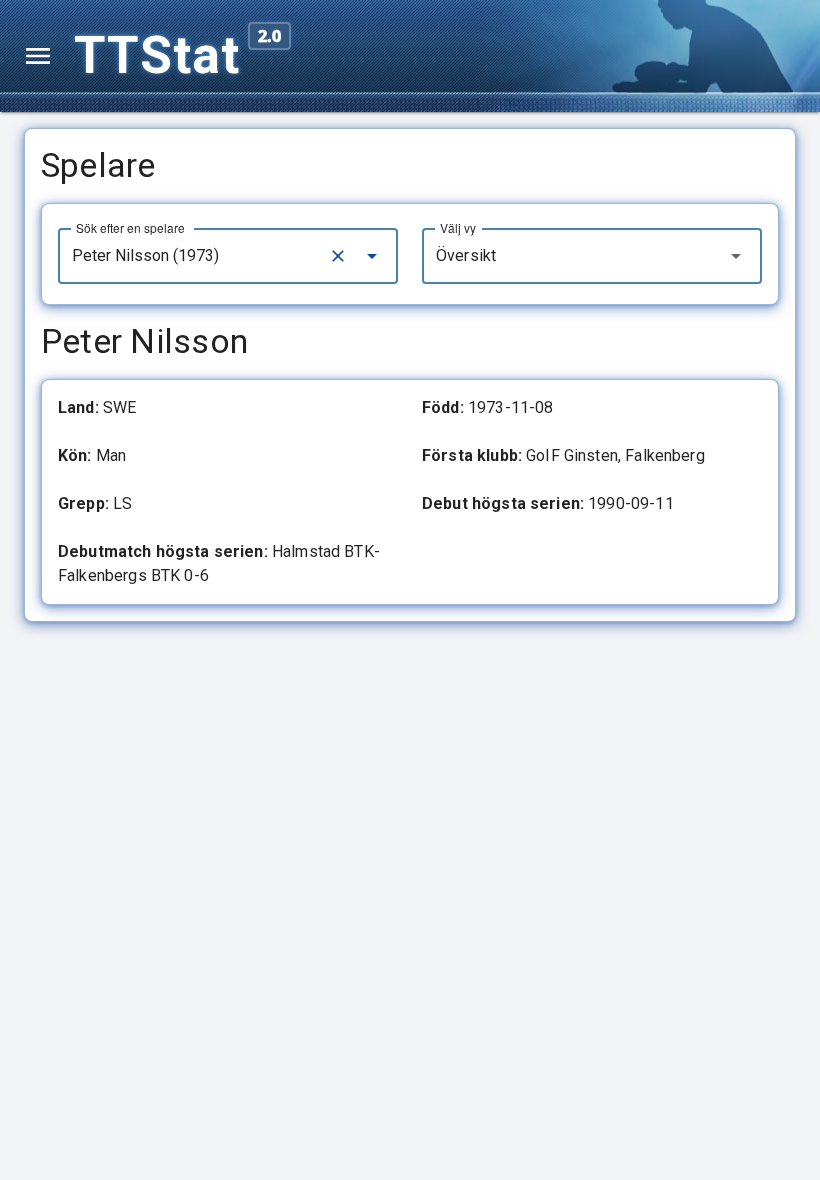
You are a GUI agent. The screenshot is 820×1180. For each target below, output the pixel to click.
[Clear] (338, 256)
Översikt (466, 255)
